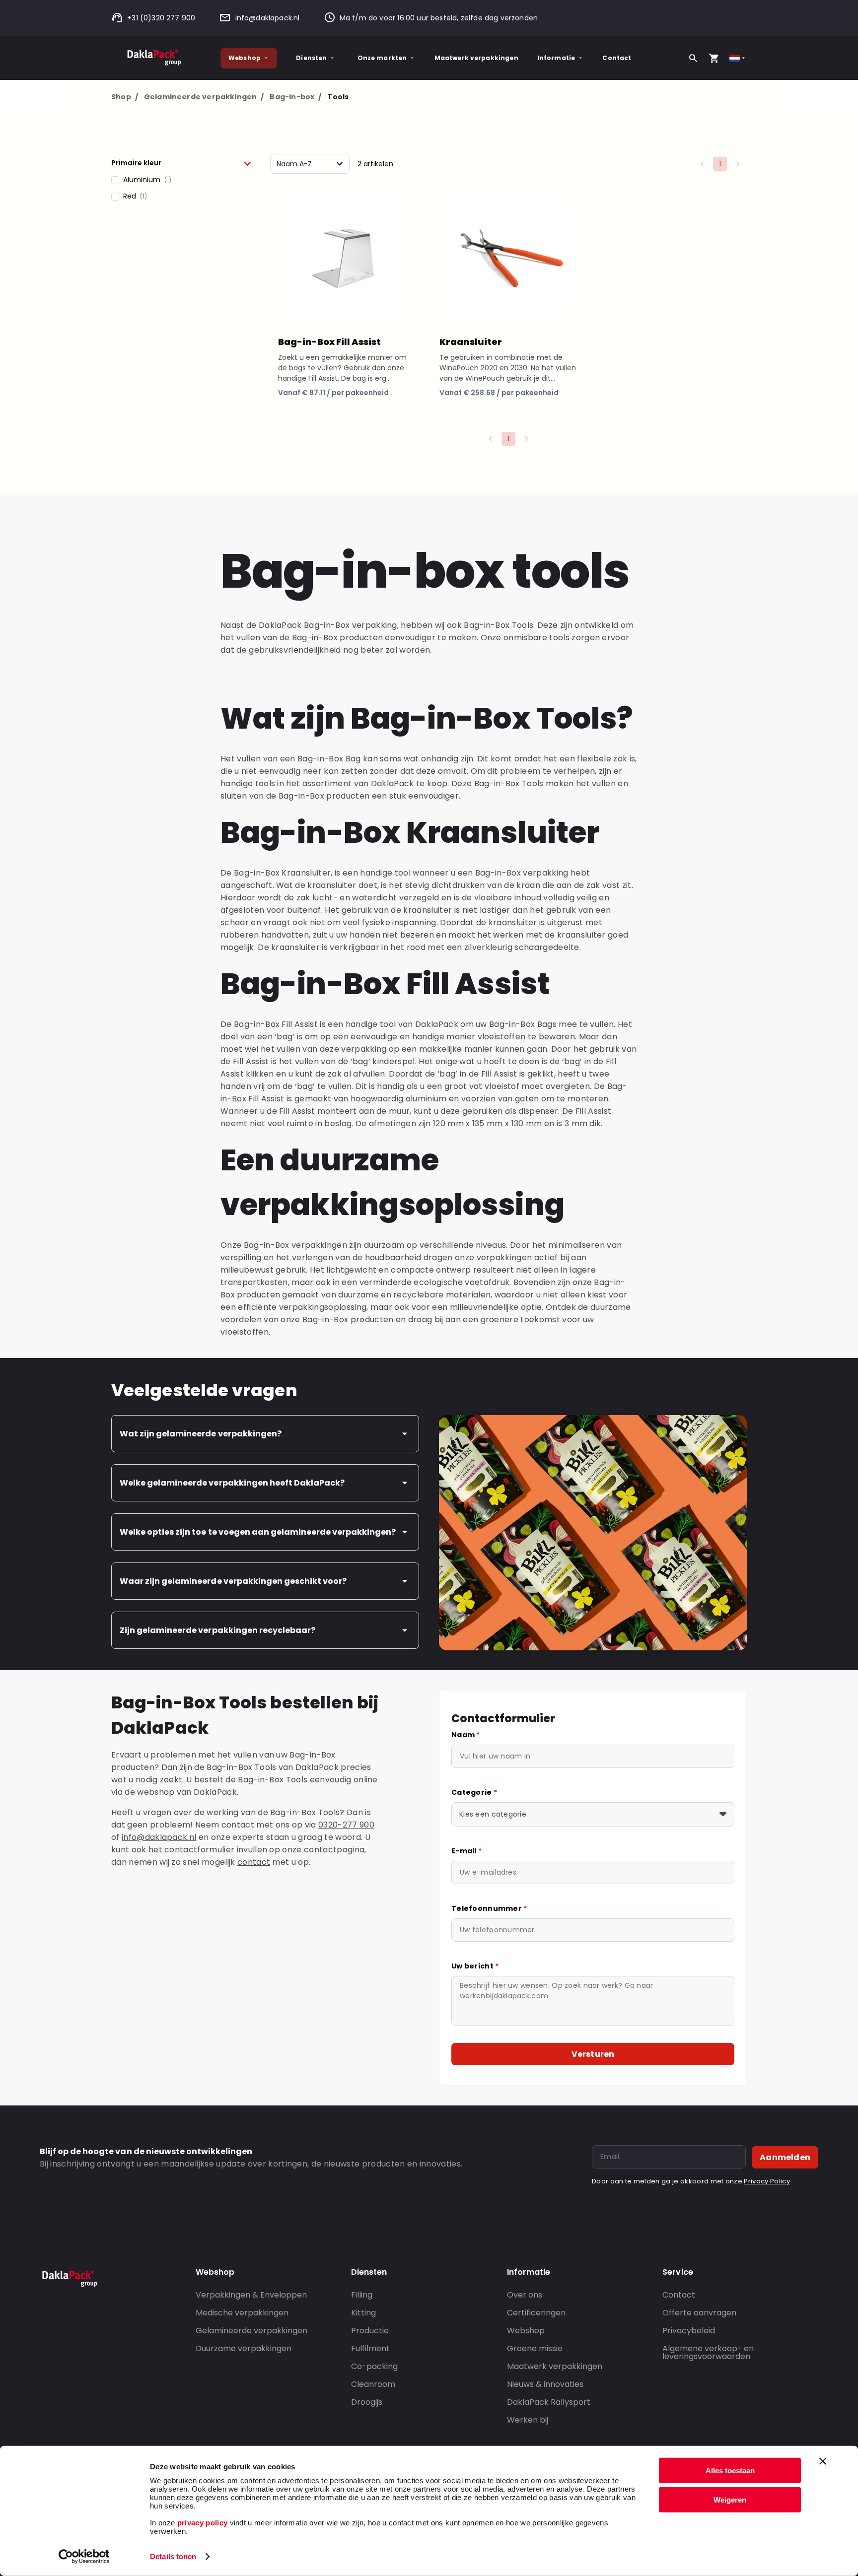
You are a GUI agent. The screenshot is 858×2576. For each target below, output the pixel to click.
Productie (370, 2331)
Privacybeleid (689, 2331)
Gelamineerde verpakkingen (204, 97)
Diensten (311, 58)
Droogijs (367, 2402)
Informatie (556, 58)
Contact (617, 58)
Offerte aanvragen (699, 2313)
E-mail (466, 1851)
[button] (181, 163)
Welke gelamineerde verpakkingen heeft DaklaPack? (232, 1483)
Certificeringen (536, 2313)
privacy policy (201, 2523)
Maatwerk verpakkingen (476, 58)
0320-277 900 (346, 1825)
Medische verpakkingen (242, 2313)
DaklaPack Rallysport (549, 2402)
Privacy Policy (767, 2181)
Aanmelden (785, 2157)
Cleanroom (373, 2384)
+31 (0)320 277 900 (161, 18)
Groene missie (535, 2348)
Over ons (525, 2295)
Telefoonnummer (489, 1908)
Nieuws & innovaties (545, 2384)
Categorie (474, 1792)
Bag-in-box (295, 97)
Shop (125, 97)
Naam (466, 1735)
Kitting (363, 2313)
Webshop (245, 58)
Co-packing (374, 2366)
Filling (362, 2295)
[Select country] (738, 58)
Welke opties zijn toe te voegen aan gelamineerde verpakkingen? (258, 1532)
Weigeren (730, 2499)
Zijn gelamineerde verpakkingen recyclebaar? (217, 1630)
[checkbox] (181, 180)
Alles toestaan (730, 2471)
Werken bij (528, 2420)
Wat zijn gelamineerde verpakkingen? (201, 1434)
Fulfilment (370, 2348)
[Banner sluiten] (823, 2461)
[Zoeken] (693, 58)
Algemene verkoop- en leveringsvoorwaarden (708, 2352)
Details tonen (173, 2556)
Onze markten (382, 58)
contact (254, 1862)
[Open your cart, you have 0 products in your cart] (714, 58)
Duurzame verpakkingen (244, 2348)
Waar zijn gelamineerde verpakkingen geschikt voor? (233, 1581)
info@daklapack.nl (267, 18)
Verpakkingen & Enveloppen (251, 2295)
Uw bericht (475, 1966)
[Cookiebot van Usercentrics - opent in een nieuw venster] (84, 2557)
